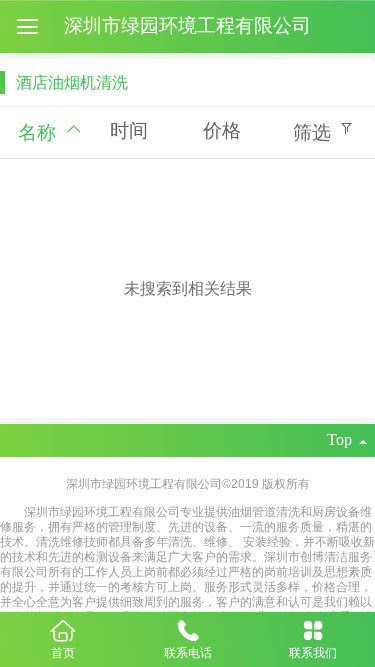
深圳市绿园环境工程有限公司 (187, 25)
